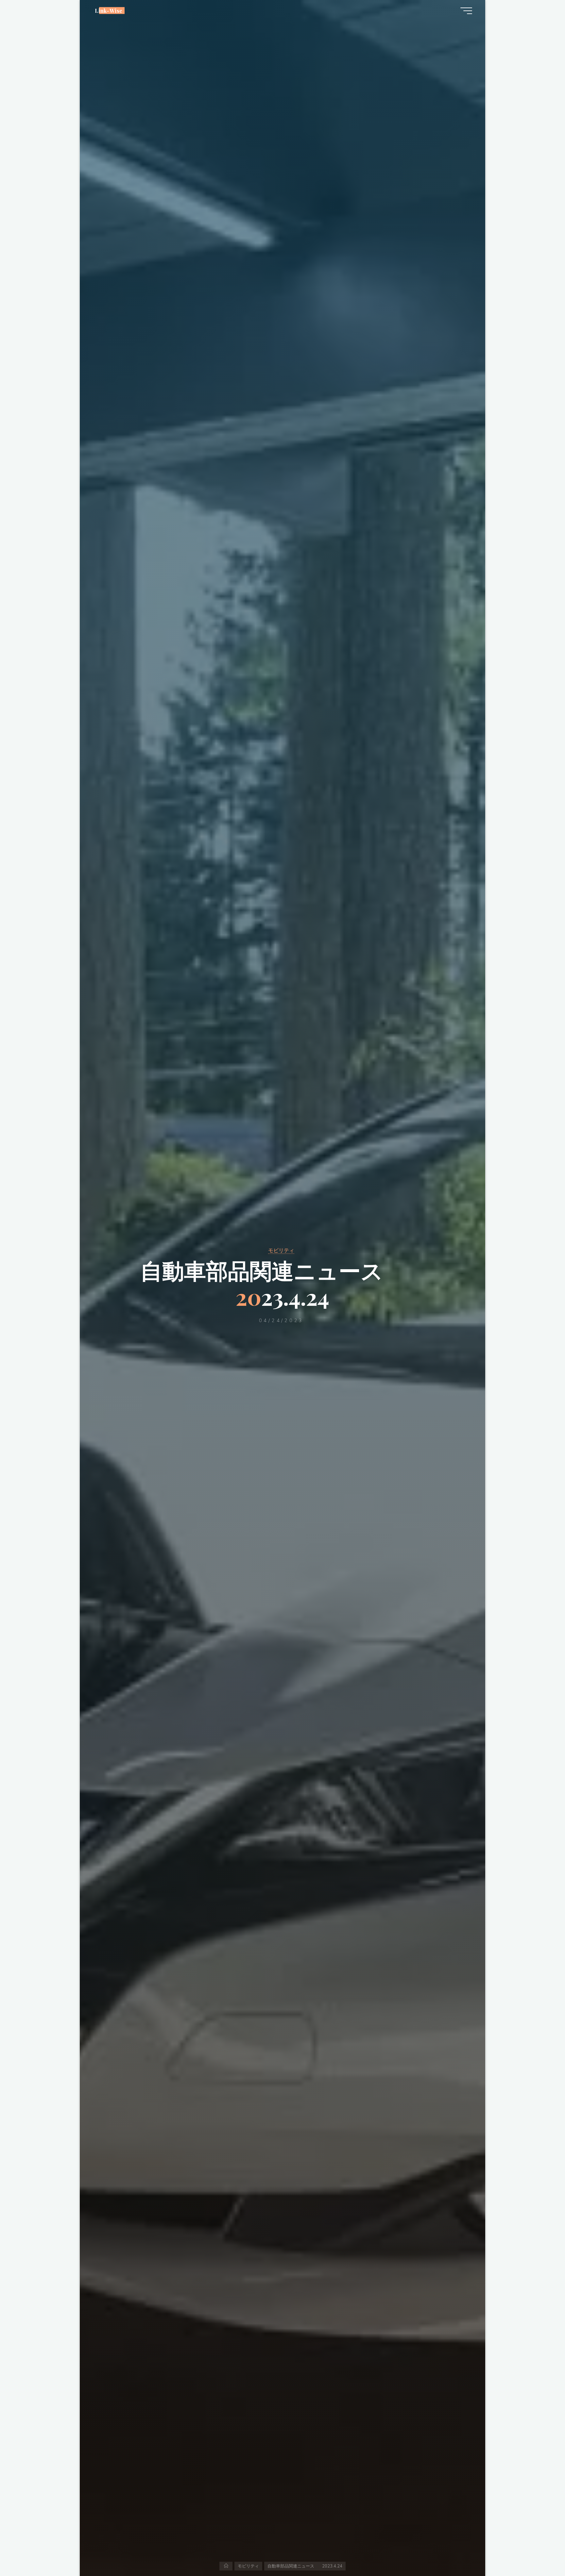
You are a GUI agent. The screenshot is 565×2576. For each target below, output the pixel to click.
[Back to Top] (539, 2551)
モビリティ (281, 1250)
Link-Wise (109, 10)
